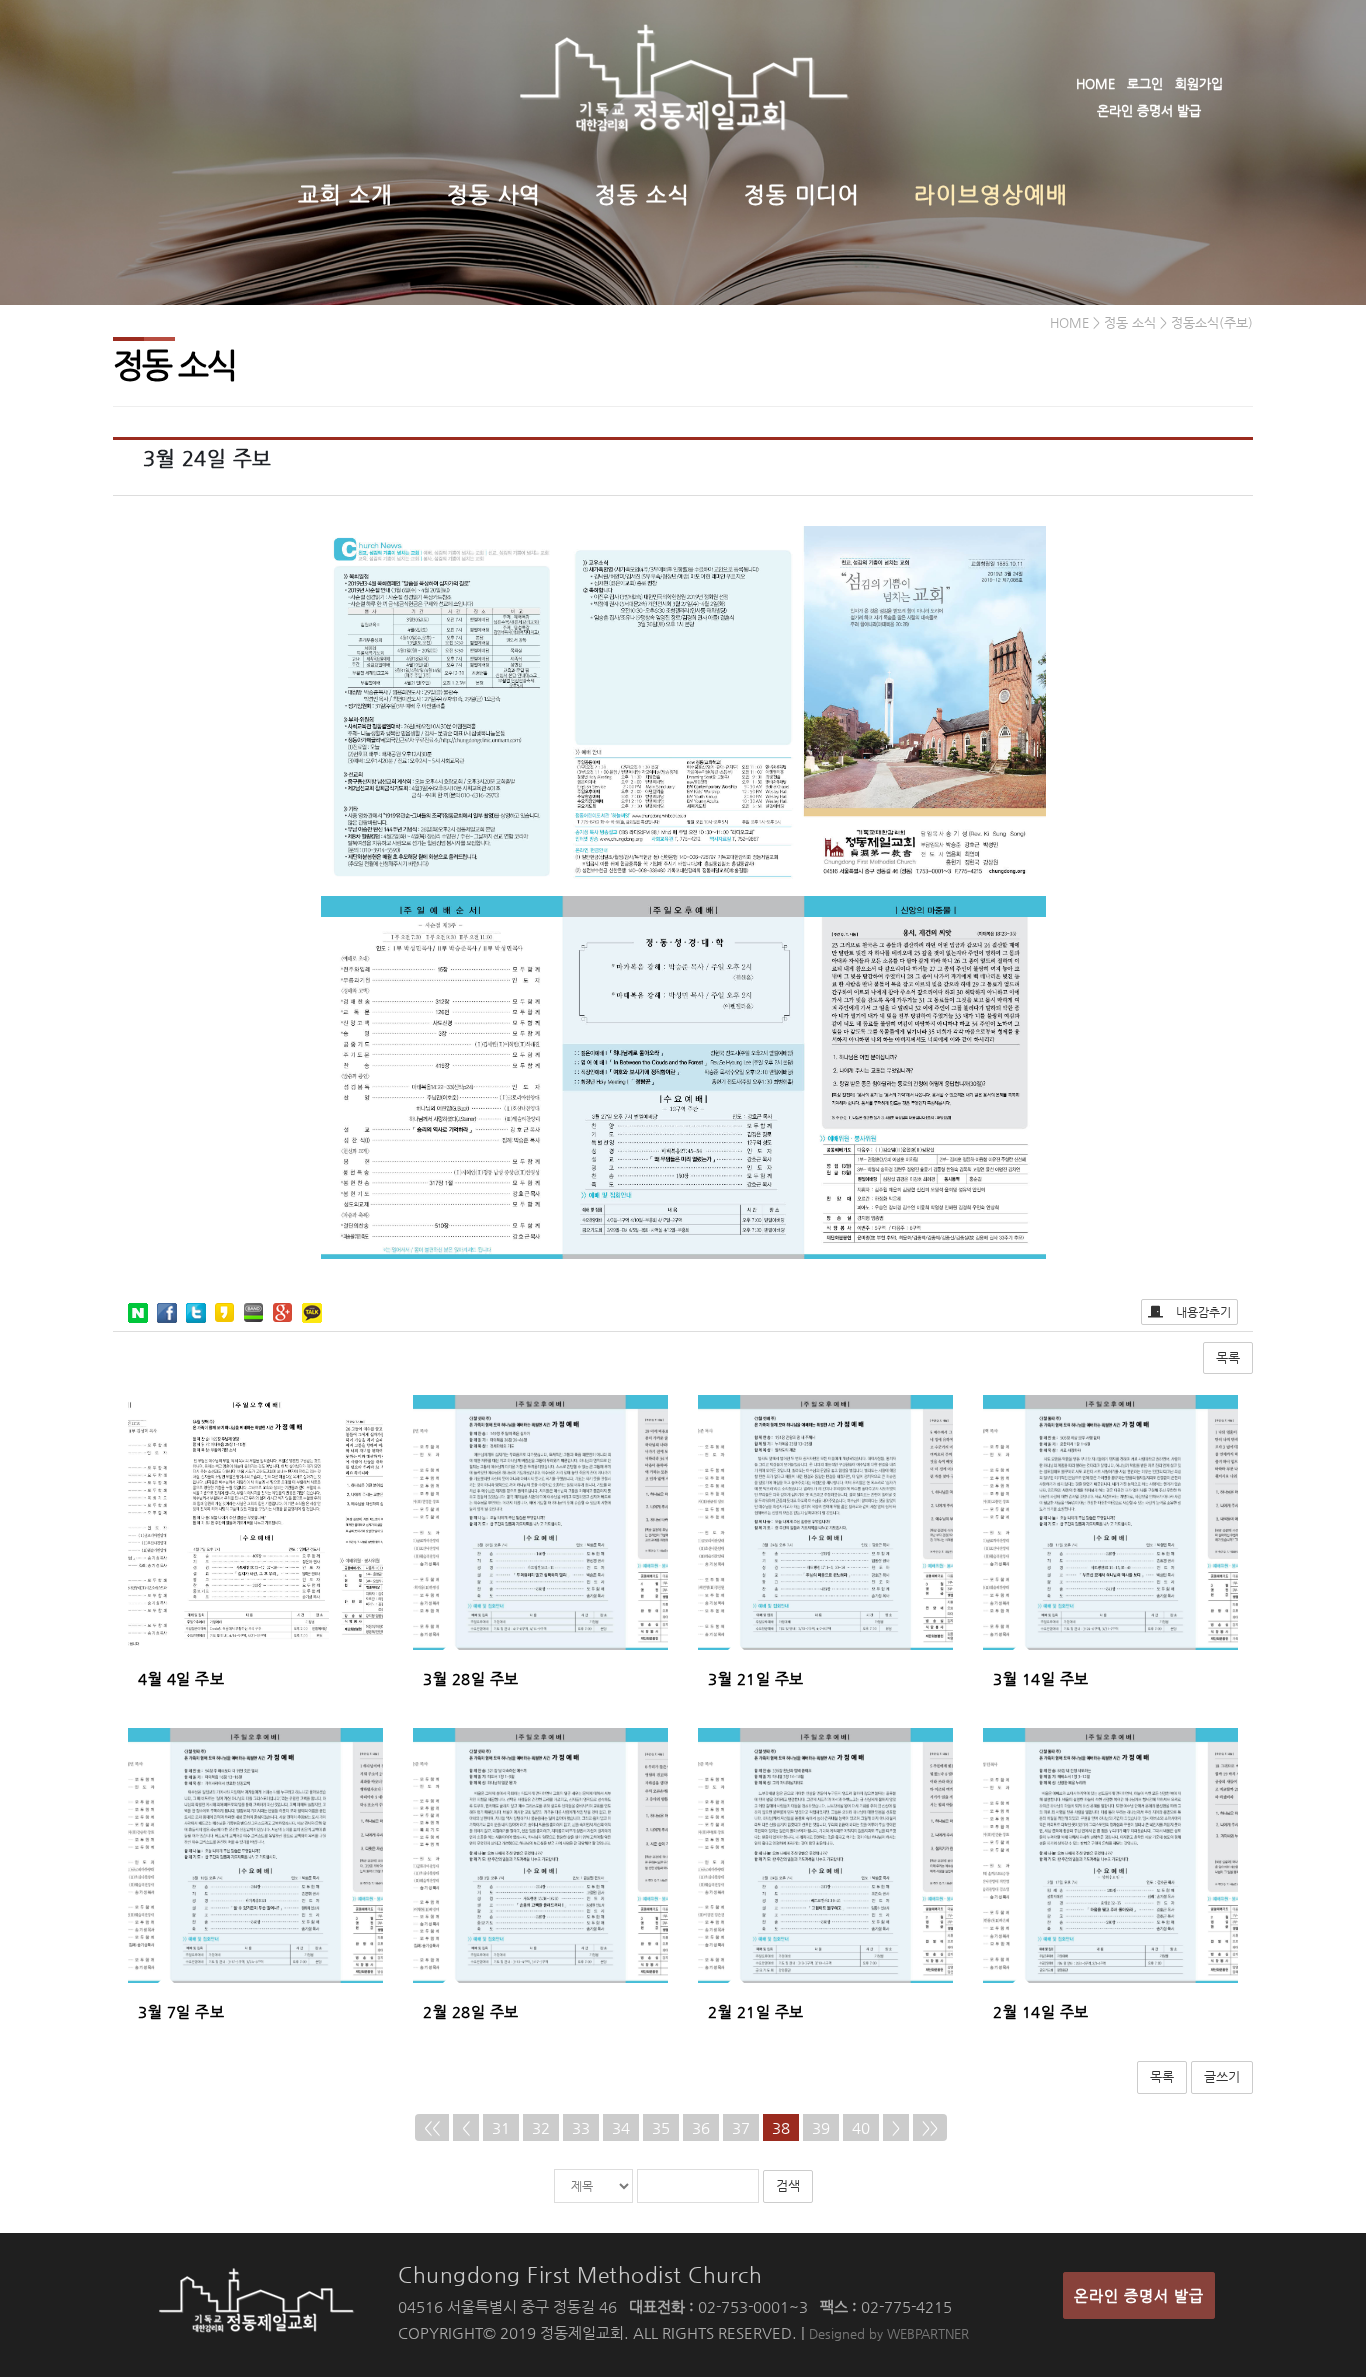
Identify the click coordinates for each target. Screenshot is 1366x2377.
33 (581, 2127)
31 (501, 2127)
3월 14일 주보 (1041, 1678)
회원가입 (1199, 83)
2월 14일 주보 (1041, 2011)
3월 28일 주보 (471, 1678)
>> (930, 2127)
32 (541, 2127)
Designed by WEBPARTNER (889, 2333)
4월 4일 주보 (181, 1678)
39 (821, 2127)
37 (741, 2127)
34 (621, 2127)
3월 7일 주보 (181, 2011)
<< (432, 2127)
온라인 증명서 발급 (1149, 110)
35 (661, 2127)
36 (701, 2127)
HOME (1095, 83)
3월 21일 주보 (756, 1678)
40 (861, 2127)
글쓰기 (1222, 2076)
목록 (1228, 1357)
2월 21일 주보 (756, 2011)
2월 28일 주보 (471, 2011)
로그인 (1145, 83)
